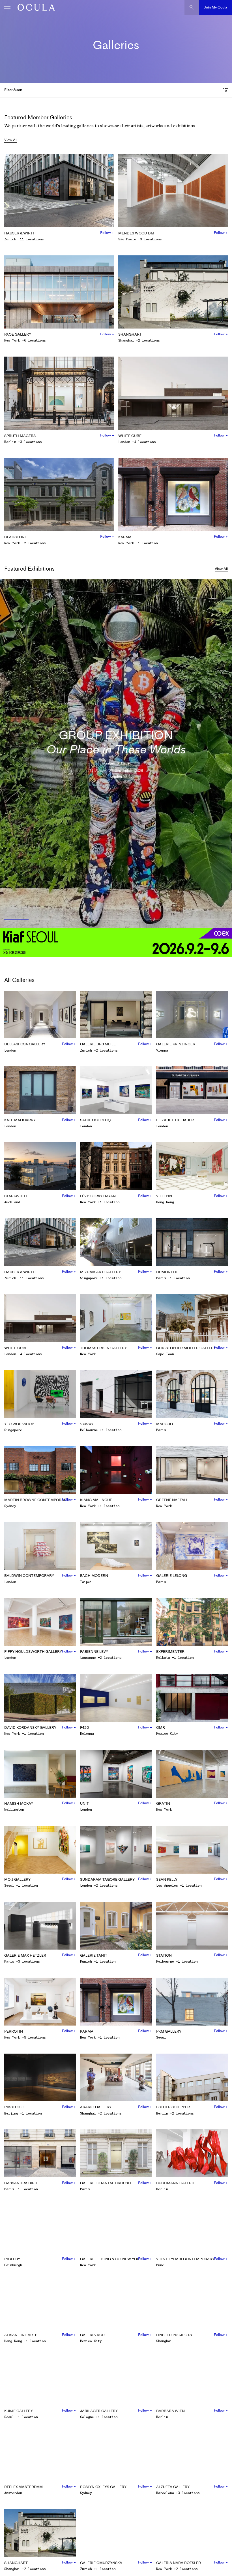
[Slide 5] (130, 920)
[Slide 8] (217, 920)
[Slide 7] (187, 920)
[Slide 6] (159, 920)
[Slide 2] (45, 920)
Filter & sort (13, 90)
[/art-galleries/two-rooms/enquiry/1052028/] (35, 7)
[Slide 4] (102, 920)
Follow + (107, 233)
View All (11, 140)
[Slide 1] (15, 920)
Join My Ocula (216, 7)
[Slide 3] (73, 920)
